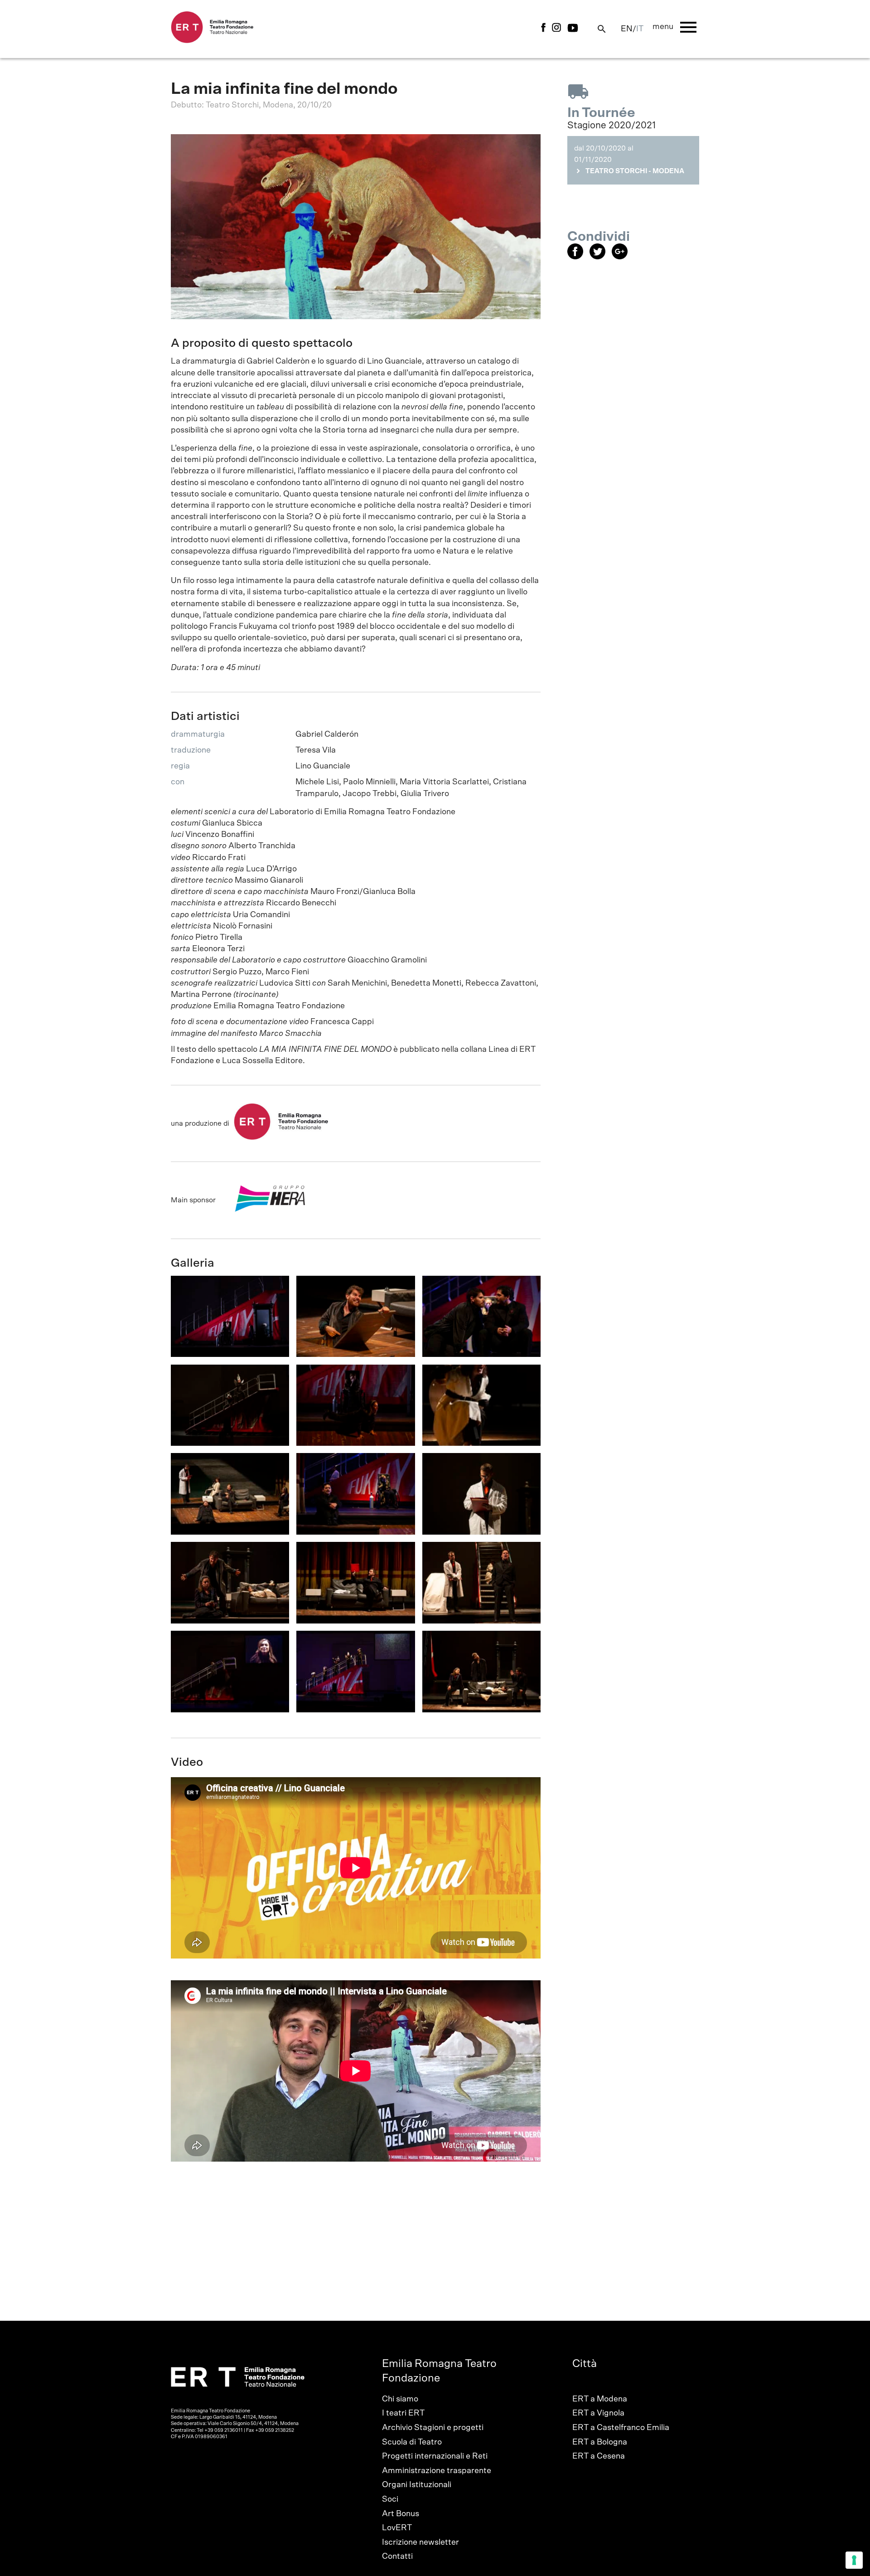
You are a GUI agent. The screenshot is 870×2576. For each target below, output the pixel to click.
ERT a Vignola (598, 2413)
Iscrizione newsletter (420, 2542)
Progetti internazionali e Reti (435, 2456)
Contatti (397, 2557)
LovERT (397, 2528)
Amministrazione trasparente (437, 2471)
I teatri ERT (403, 2413)
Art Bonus (401, 2514)
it (640, 29)
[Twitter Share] (601, 257)
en (627, 29)
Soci (390, 2499)
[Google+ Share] (622, 257)
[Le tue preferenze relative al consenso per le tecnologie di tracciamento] (854, 2560)
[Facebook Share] (578, 257)
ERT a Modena (600, 2399)
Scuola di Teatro (412, 2442)
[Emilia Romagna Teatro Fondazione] (212, 41)
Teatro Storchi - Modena (635, 171)
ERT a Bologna (600, 2442)
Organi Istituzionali (417, 2485)
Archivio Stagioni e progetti (433, 2428)
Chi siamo (400, 2399)
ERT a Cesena (599, 2456)
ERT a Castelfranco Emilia (621, 2428)
